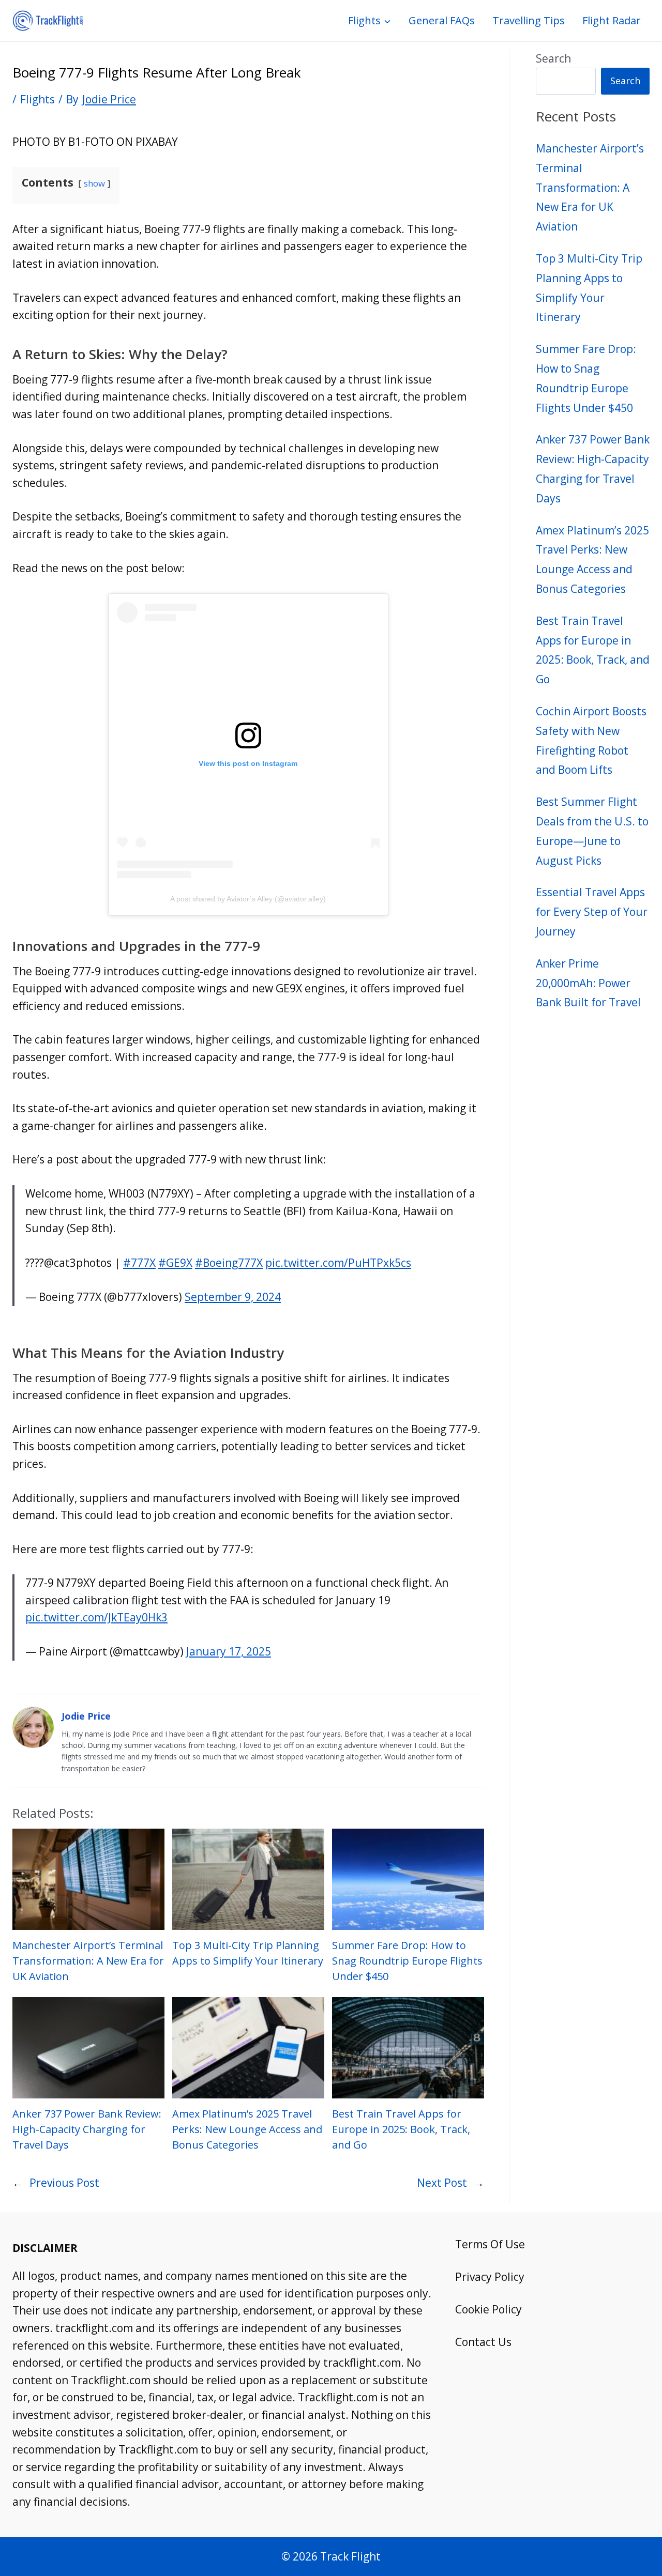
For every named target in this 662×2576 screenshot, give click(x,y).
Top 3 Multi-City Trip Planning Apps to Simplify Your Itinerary (248, 1953)
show (94, 183)
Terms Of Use (490, 2244)
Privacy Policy (490, 2277)
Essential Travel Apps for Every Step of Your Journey (592, 912)
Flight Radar (612, 20)
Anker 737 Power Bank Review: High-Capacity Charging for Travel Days (87, 2129)
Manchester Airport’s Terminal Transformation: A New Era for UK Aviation (88, 1961)
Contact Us (483, 2342)
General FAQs (442, 20)
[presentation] (88, 1879)
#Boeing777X (229, 1263)
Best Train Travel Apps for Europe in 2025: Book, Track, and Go (401, 2129)
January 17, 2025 (229, 1651)
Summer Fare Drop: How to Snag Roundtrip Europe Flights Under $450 (407, 1961)
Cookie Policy (488, 2309)
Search (553, 58)
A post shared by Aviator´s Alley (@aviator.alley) (248, 899)
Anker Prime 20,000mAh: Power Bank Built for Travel (588, 983)
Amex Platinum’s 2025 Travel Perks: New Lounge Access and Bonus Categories (247, 2129)
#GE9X (175, 1263)
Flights (37, 99)
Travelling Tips (529, 20)
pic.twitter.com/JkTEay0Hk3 (96, 1617)
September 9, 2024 (233, 1297)
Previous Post (64, 2183)
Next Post (442, 2183)
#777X (139, 1263)
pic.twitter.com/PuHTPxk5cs (338, 1263)
